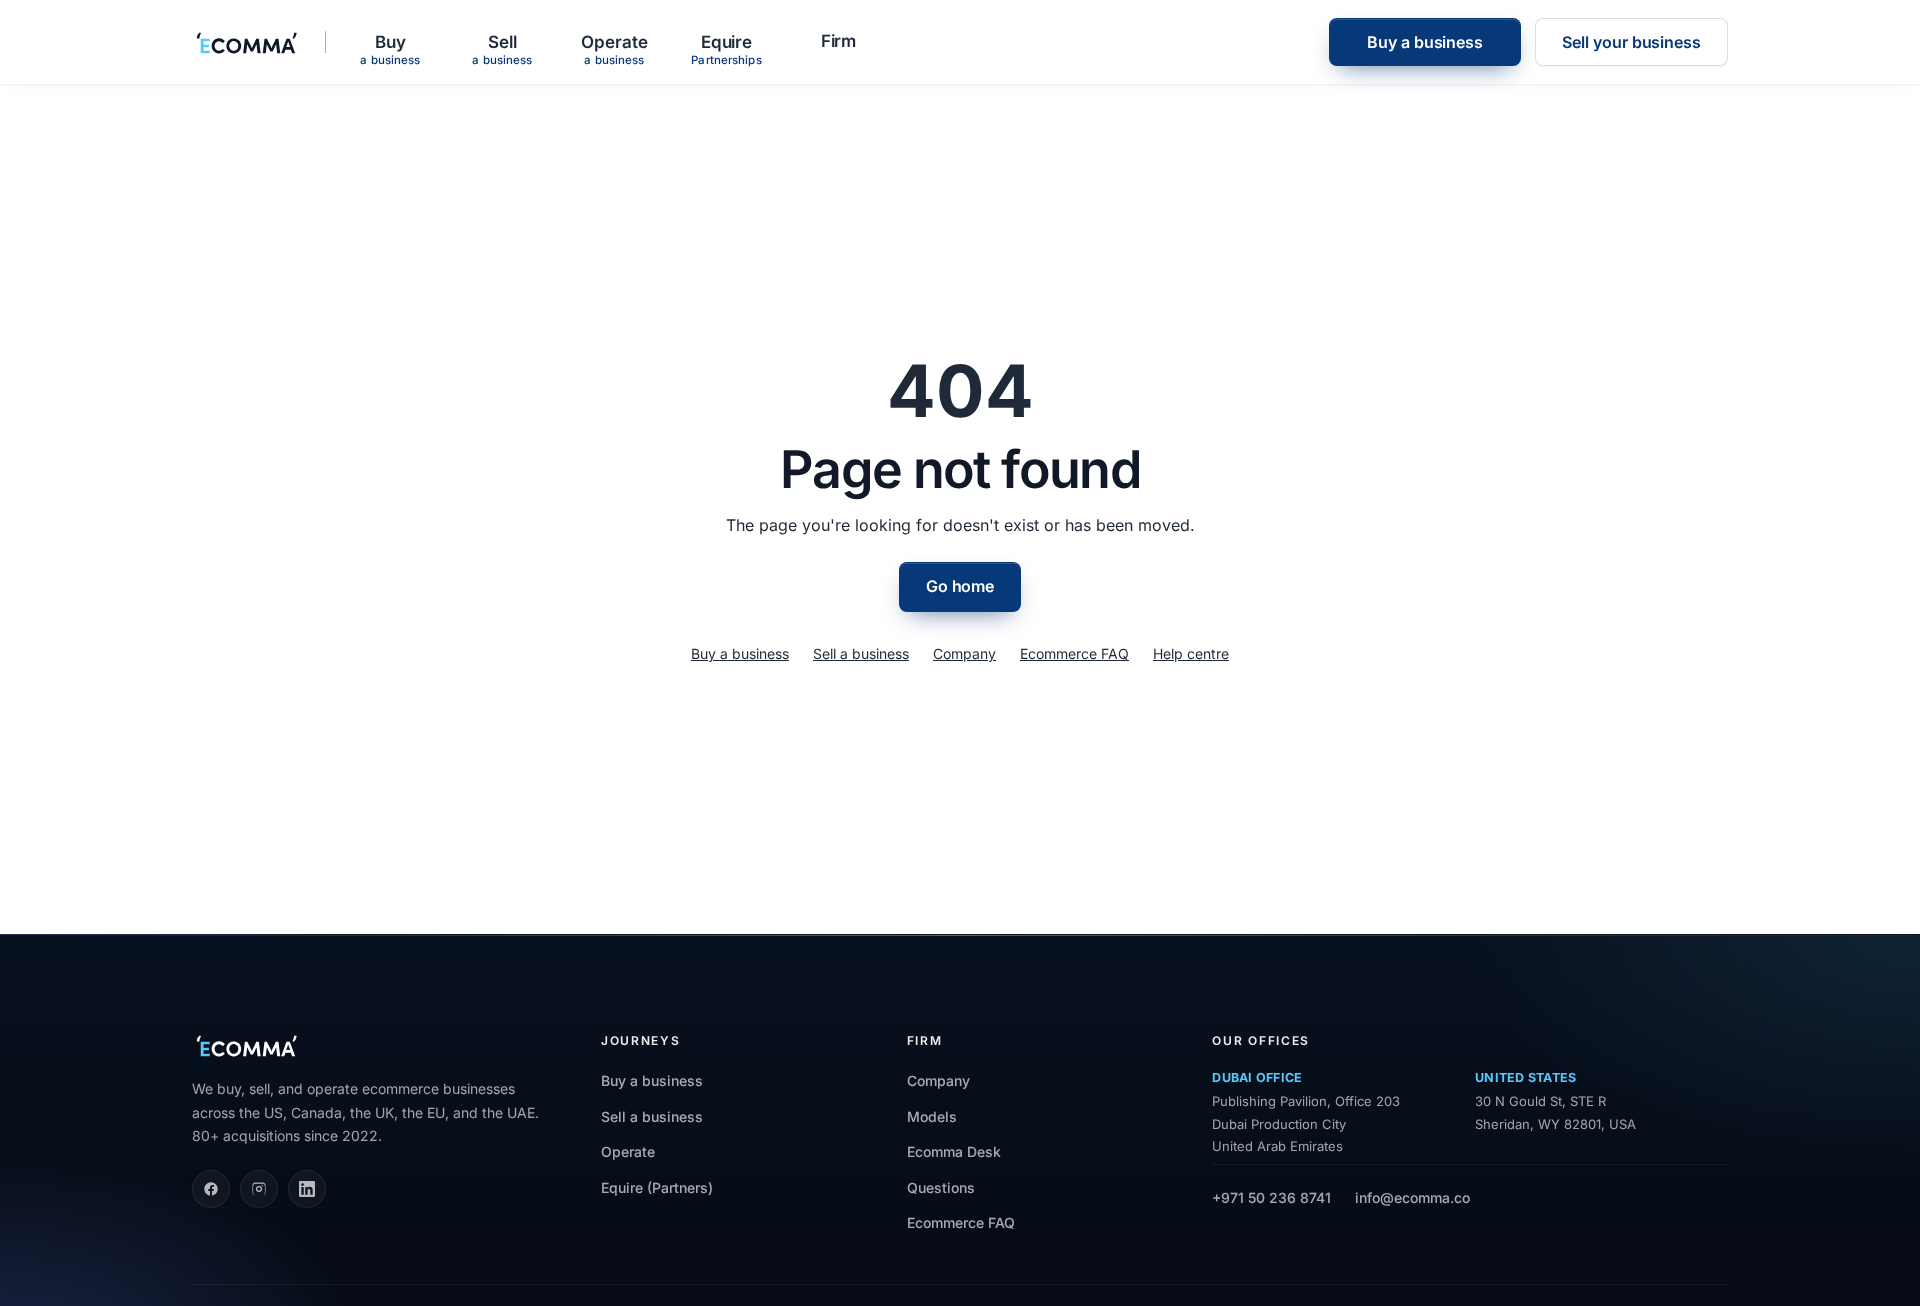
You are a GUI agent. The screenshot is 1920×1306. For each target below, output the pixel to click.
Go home (960, 586)
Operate (628, 1151)
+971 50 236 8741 (1271, 1197)
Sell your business (1631, 42)
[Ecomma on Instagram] (259, 1189)
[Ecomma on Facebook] (211, 1189)
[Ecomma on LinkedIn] (307, 1189)
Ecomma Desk (954, 1151)
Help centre (1191, 653)
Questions (941, 1187)
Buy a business (1425, 42)
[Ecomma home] (247, 42)
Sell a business (861, 653)
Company (964, 653)
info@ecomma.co (1412, 1197)
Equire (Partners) (657, 1187)
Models (932, 1116)
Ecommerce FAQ (1074, 653)
